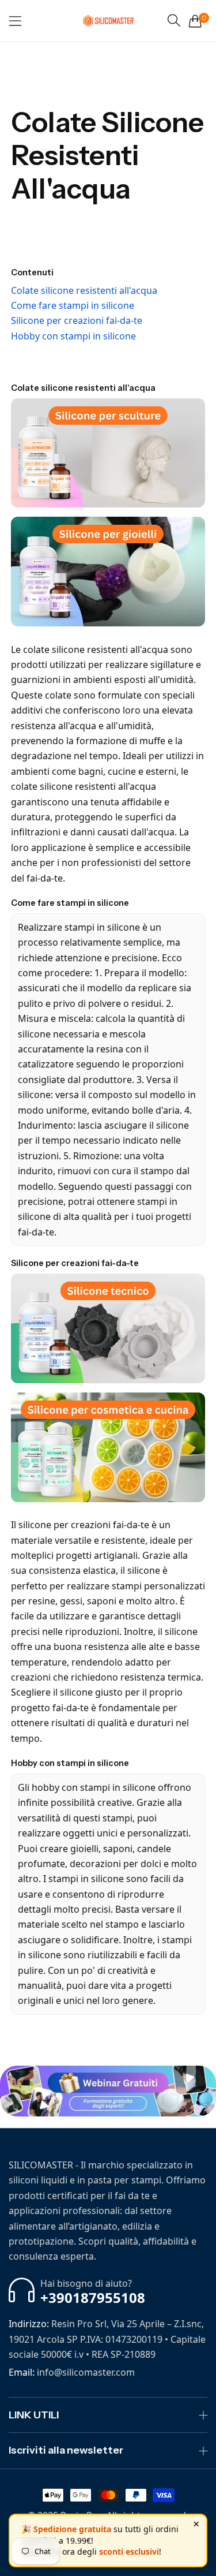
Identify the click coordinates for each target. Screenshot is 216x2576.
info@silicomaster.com (72, 2372)
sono (181, 649)
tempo (104, 756)
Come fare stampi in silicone (73, 305)
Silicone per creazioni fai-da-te (77, 320)
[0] (195, 21)
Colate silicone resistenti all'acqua (84, 290)
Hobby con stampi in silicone (73, 336)
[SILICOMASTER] (108, 21)
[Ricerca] (174, 20)
